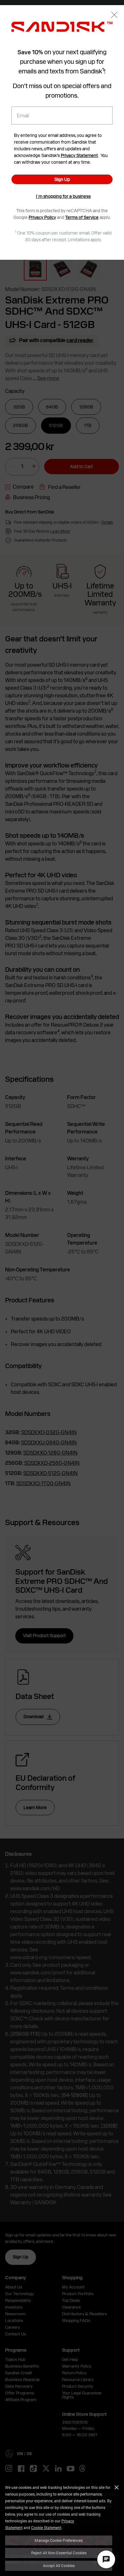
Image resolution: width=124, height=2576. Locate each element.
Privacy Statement (79, 155)
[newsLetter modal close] (114, 15)
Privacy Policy (42, 217)
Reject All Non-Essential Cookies (59, 2553)
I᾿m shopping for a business (63, 196)
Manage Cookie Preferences (59, 2540)
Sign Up (62, 179)
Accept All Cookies (59, 2565)
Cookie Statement (46, 2527)
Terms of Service (82, 217)
